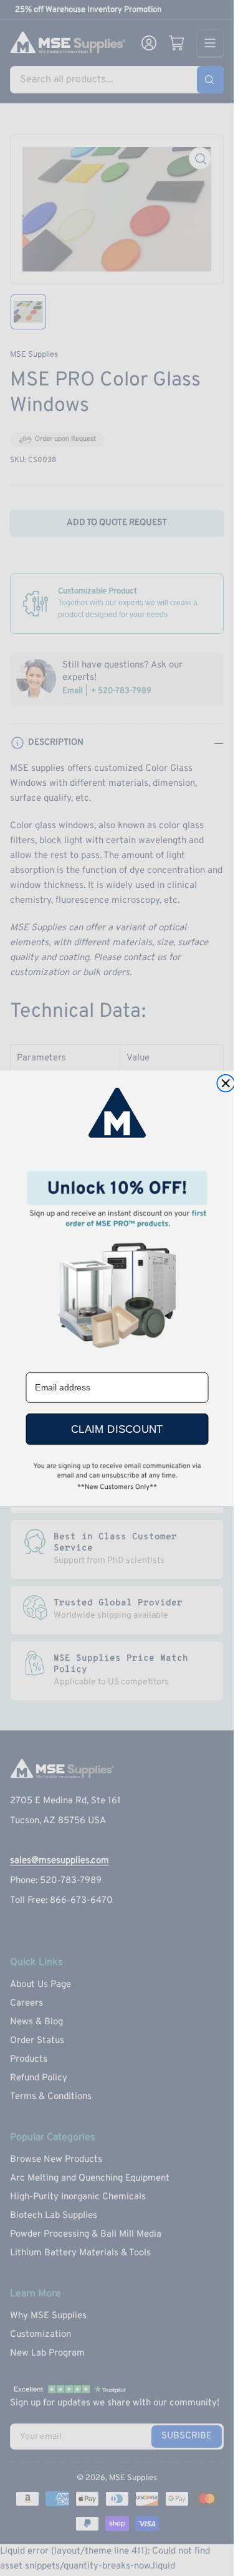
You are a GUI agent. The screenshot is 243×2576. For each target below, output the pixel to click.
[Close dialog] (226, 1083)
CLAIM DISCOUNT (117, 1429)
